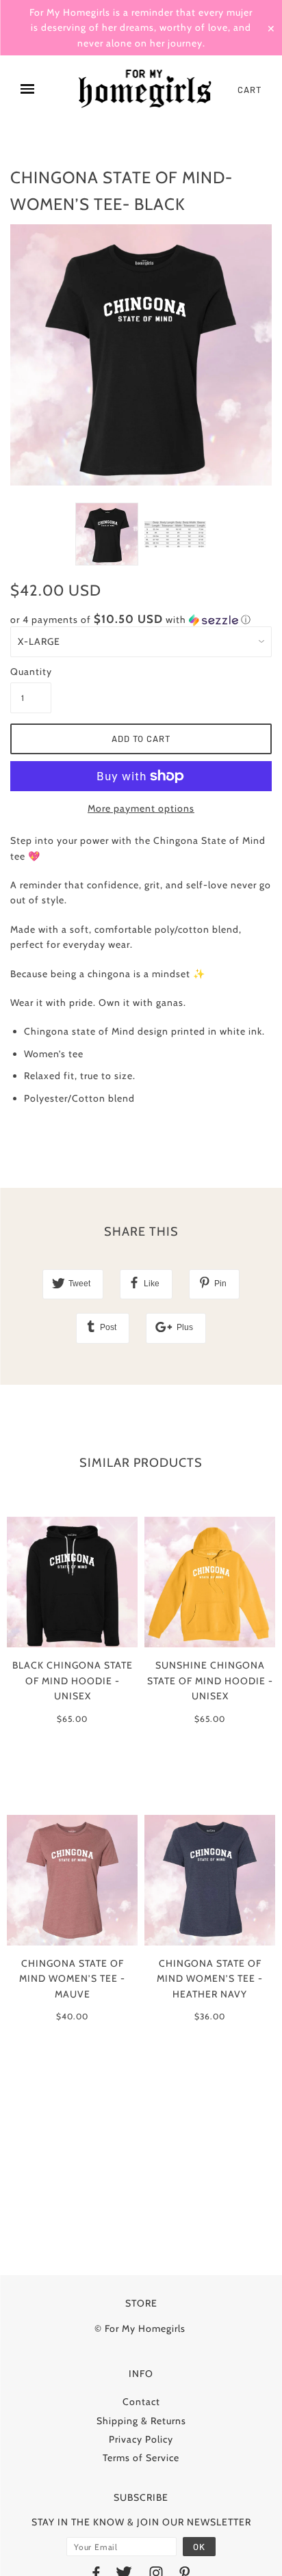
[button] (141, 620)
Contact (141, 2402)
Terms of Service (141, 2458)
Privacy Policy (141, 2439)
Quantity (31, 672)
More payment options (141, 808)
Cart (249, 90)
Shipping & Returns (141, 2421)
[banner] (145, 90)
